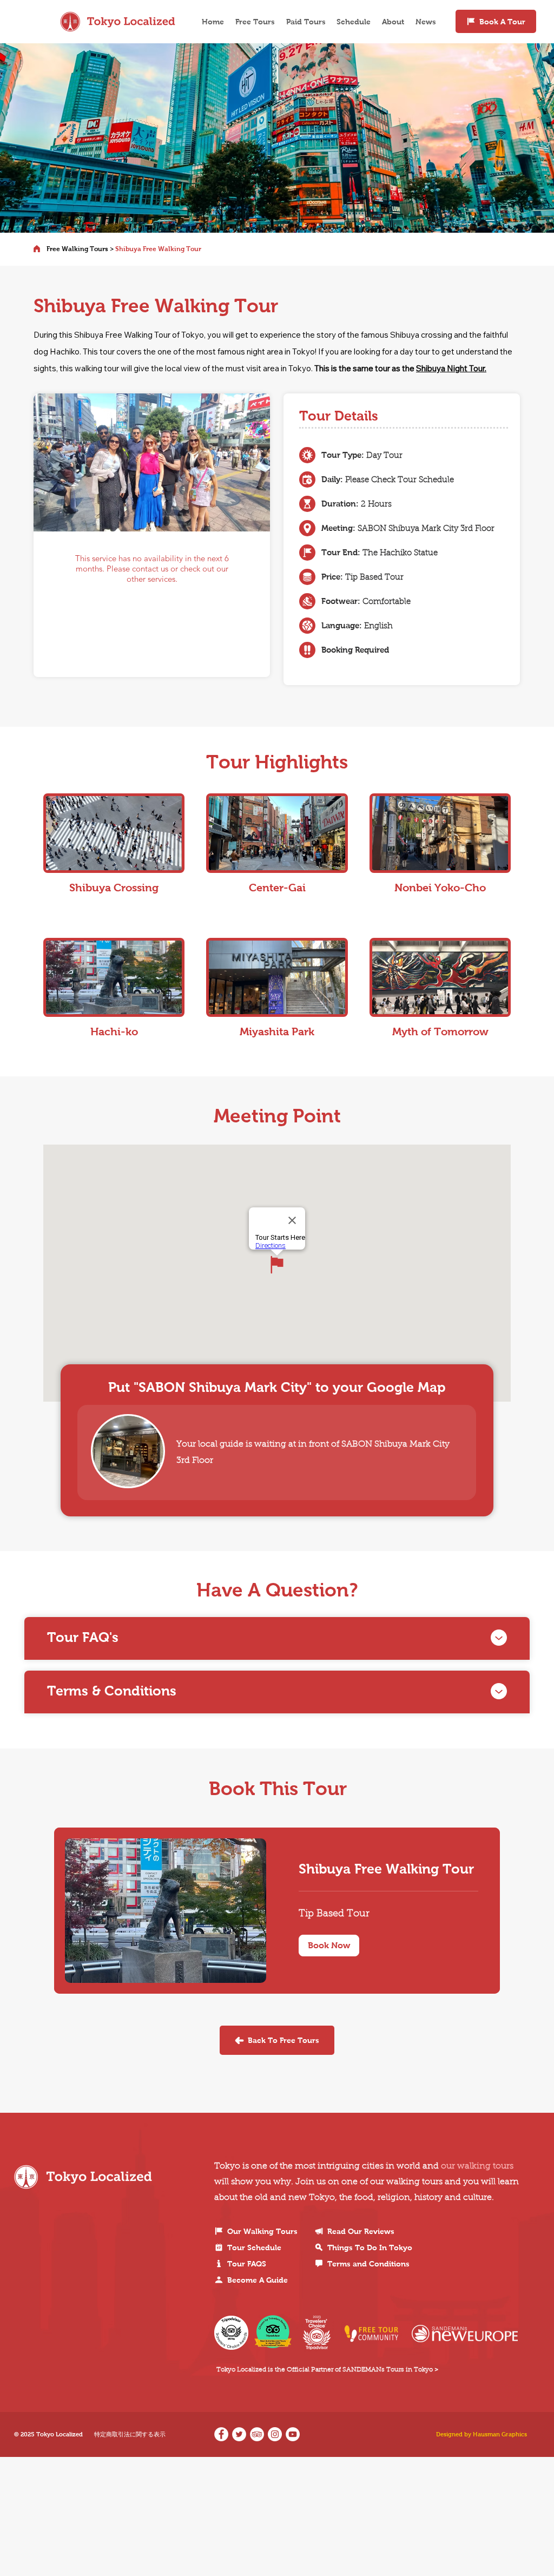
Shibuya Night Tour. (451, 368)
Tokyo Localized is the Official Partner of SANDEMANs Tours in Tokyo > (327, 2370)
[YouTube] (293, 2434)
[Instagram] (275, 2434)
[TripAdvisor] (257, 2434)
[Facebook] (221, 2434)
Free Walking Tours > (80, 249)
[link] (388, 1869)
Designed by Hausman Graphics (482, 2434)
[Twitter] (239, 2434)
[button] (329, 1946)
